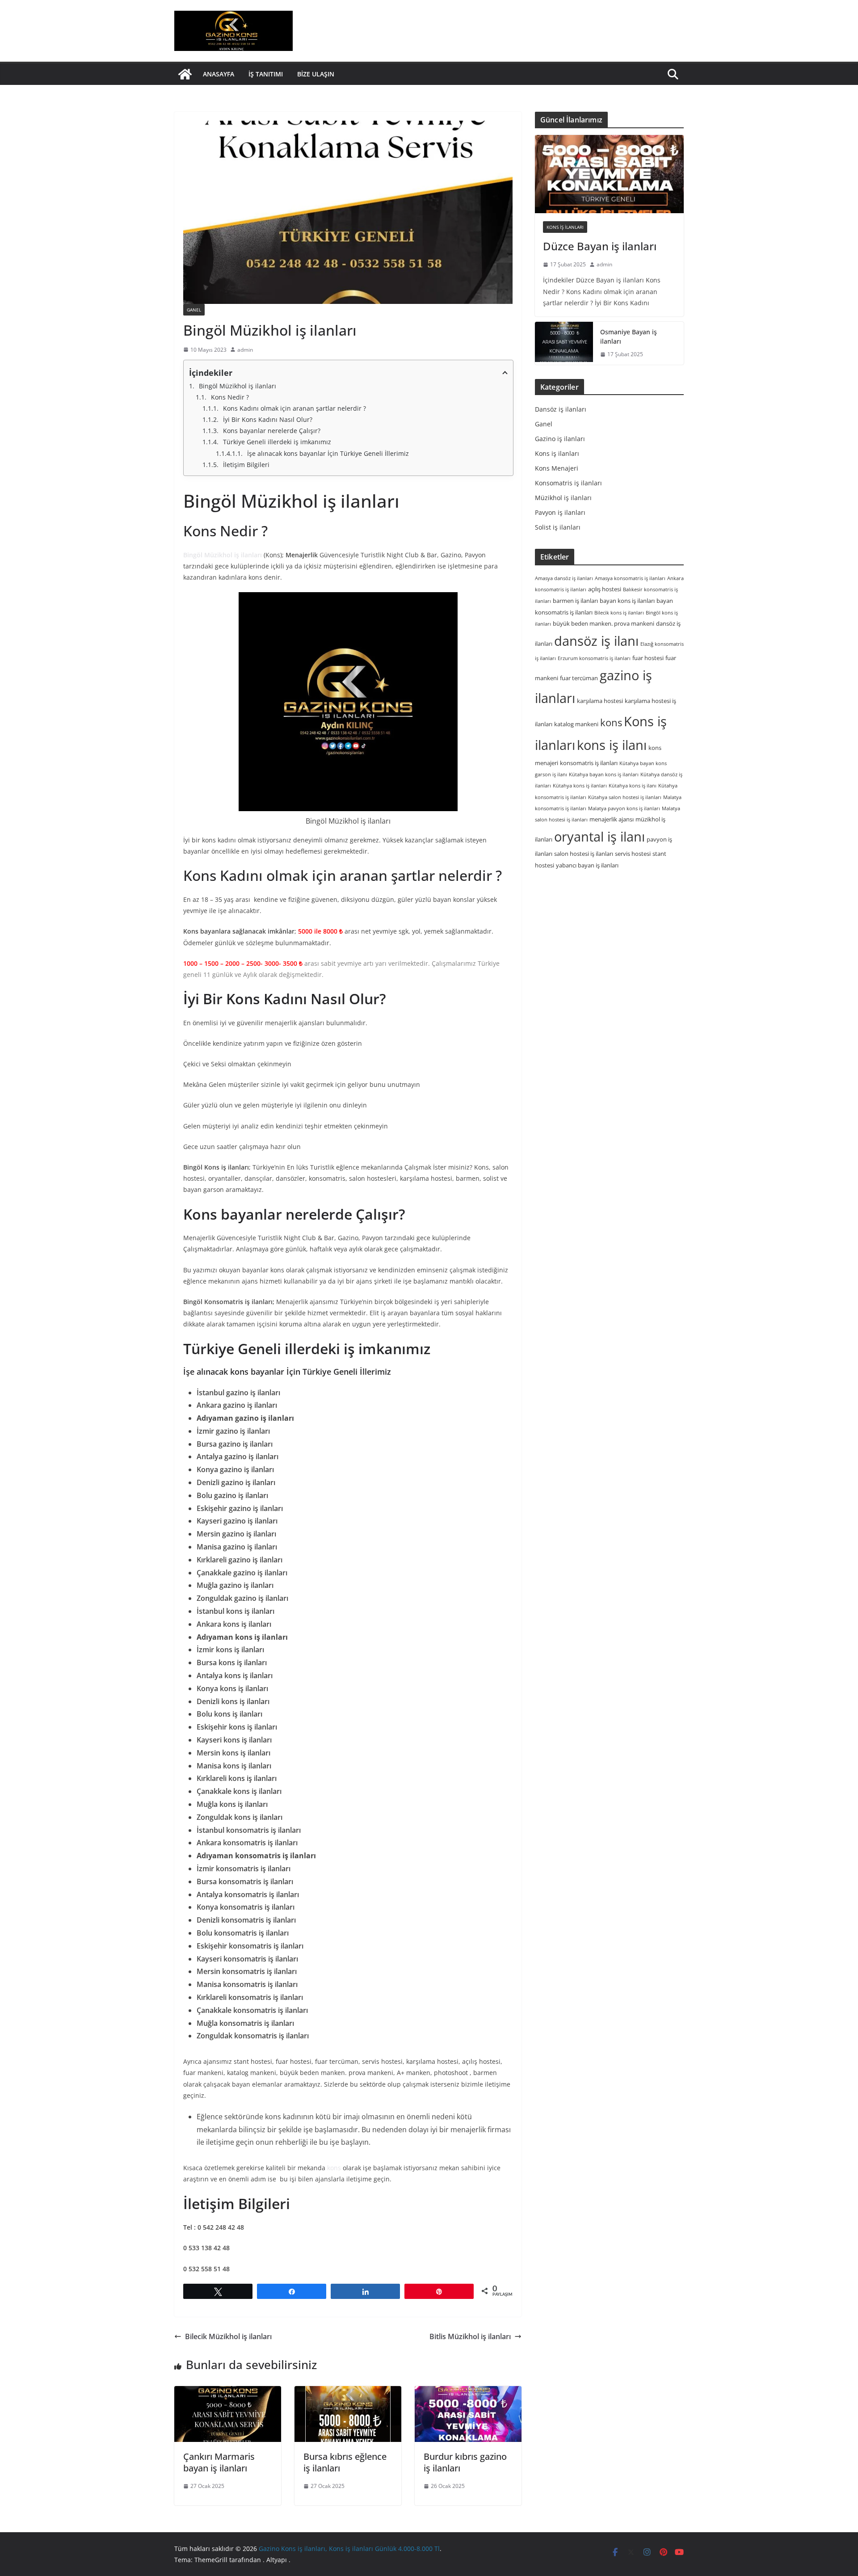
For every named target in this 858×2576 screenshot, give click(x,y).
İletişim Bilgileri (246, 465)
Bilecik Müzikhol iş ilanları (228, 2336)
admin (245, 350)
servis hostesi (633, 854)
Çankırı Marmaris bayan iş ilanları (219, 2462)
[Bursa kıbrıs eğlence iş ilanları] (348, 2414)
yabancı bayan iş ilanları (587, 865)
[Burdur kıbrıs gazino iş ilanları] (468, 2414)
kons (334, 2168)
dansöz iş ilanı (596, 641)
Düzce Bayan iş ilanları (600, 246)
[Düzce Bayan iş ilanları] (609, 174)
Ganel (194, 310)
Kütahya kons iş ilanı (633, 786)
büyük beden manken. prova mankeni (604, 623)
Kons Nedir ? (230, 397)
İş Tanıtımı (266, 74)
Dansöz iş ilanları (561, 409)
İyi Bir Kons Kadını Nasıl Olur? (268, 419)
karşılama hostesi (600, 701)
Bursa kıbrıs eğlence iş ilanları (345, 2462)
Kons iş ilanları (565, 227)
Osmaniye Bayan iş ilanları (629, 337)
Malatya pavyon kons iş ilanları (624, 808)
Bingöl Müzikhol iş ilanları (238, 386)
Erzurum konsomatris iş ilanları (594, 658)
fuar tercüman (579, 678)
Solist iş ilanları (558, 527)
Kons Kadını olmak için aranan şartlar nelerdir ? (294, 408)
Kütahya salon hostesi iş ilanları (625, 797)
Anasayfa (219, 74)
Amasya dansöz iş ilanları (564, 578)
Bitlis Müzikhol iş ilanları (470, 2336)
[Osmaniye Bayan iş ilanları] (564, 343)
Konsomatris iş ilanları (568, 483)
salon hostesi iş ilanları (584, 854)
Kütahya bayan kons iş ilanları (604, 774)
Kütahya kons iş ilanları (580, 786)
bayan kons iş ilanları (627, 601)
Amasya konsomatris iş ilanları (630, 578)
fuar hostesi (648, 658)
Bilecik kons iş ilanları (619, 612)
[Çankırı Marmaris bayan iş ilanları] (228, 2414)
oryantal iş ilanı (599, 836)
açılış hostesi (605, 589)
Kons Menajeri (557, 468)
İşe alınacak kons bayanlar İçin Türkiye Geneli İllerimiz (328, 453)
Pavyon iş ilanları (560, 512)
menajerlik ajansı (612, 819)
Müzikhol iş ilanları (563, 498)
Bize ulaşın (316, 74)
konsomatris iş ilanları (589, 763)
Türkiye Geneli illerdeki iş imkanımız (278, 442)
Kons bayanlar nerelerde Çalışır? (272, 431)
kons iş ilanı (612, 745)
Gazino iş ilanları (560, 439)
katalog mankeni (576, 724)
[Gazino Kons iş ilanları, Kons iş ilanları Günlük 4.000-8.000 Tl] (185, 74)
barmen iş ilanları (575, 601)
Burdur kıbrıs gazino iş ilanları (465, 2462)
